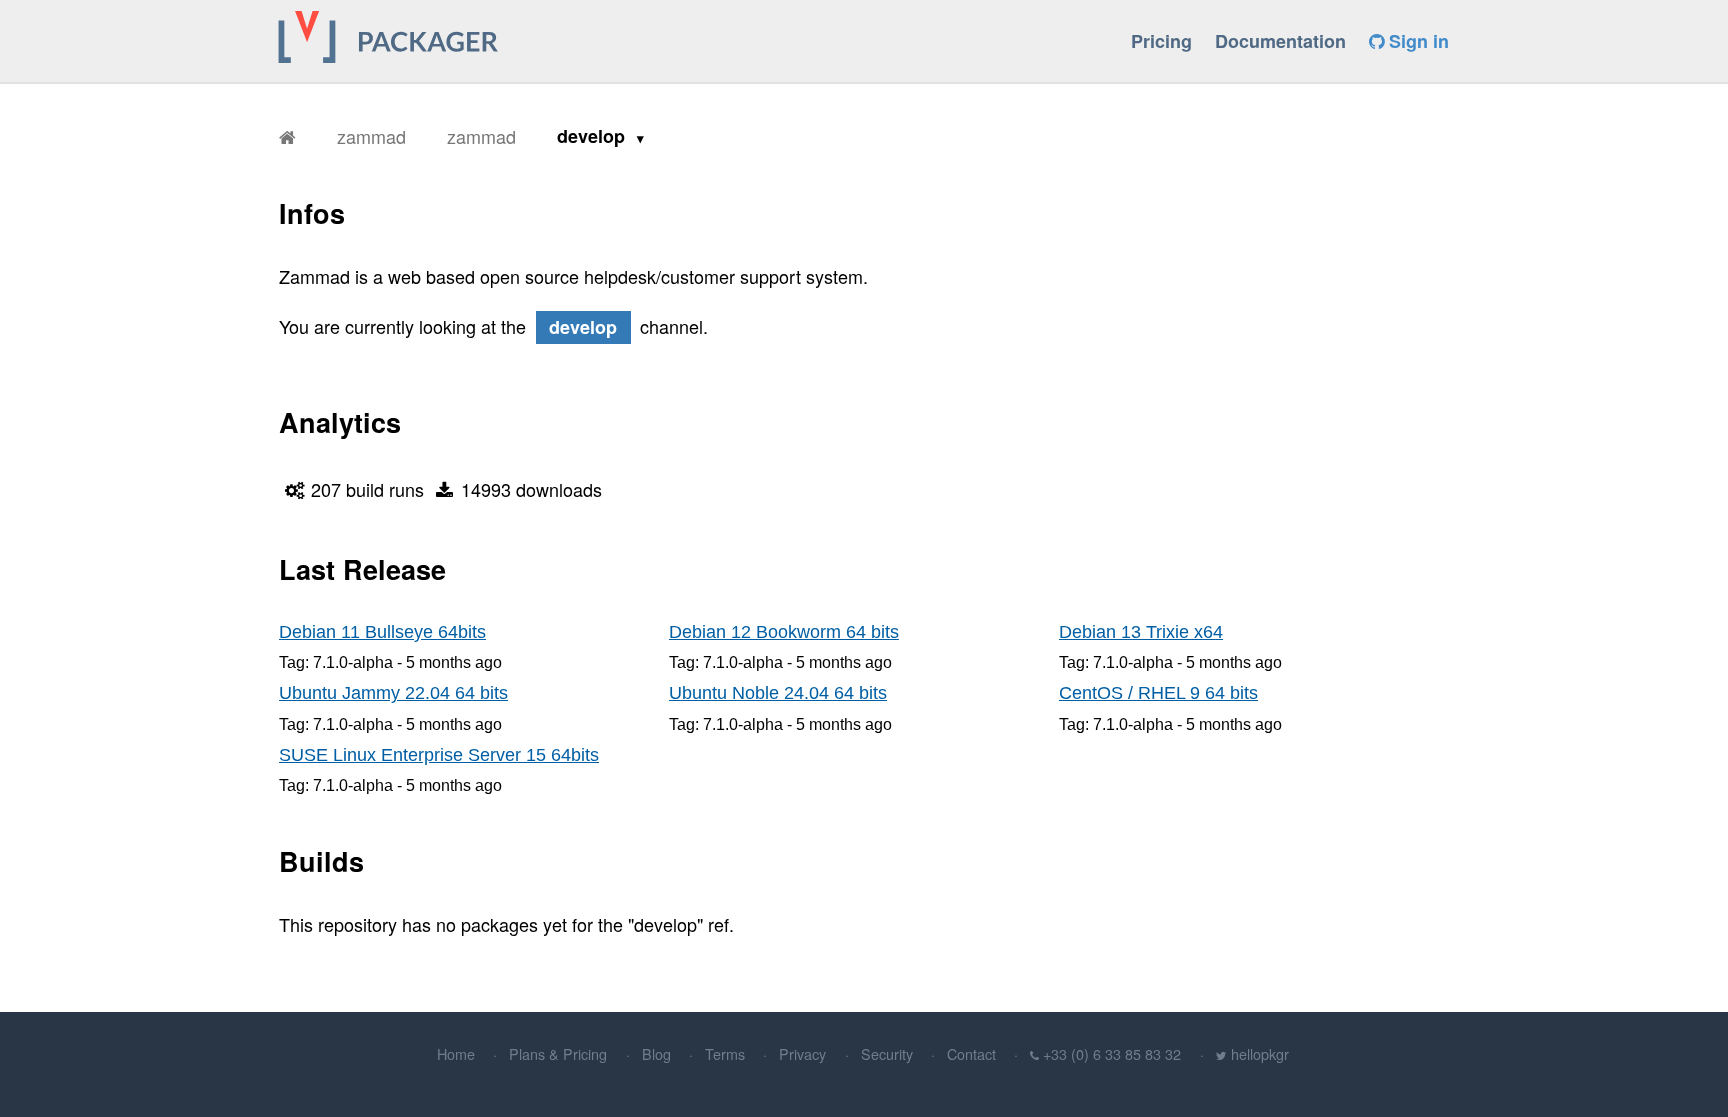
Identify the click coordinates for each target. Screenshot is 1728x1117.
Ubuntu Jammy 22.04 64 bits (393, 693)
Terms (725, 1053)
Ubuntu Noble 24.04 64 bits (778, 693)
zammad (371, 136)
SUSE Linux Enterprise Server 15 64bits (439, 755)
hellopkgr (1260, 1053)
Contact (971, 1053)
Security (887, 1053)
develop (593, 136)
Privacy (802, 1053)
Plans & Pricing (558, 1053)
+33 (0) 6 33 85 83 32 (1112, 1053)
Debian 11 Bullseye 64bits (382, 632)
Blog (656, 1053)
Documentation (1280, 41)
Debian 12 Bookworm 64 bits (784, 632)
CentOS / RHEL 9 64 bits (1158, 693)
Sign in (1416, 41)
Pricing (1161, 41)
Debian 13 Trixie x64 (1141, 632)
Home (456, 1053)
